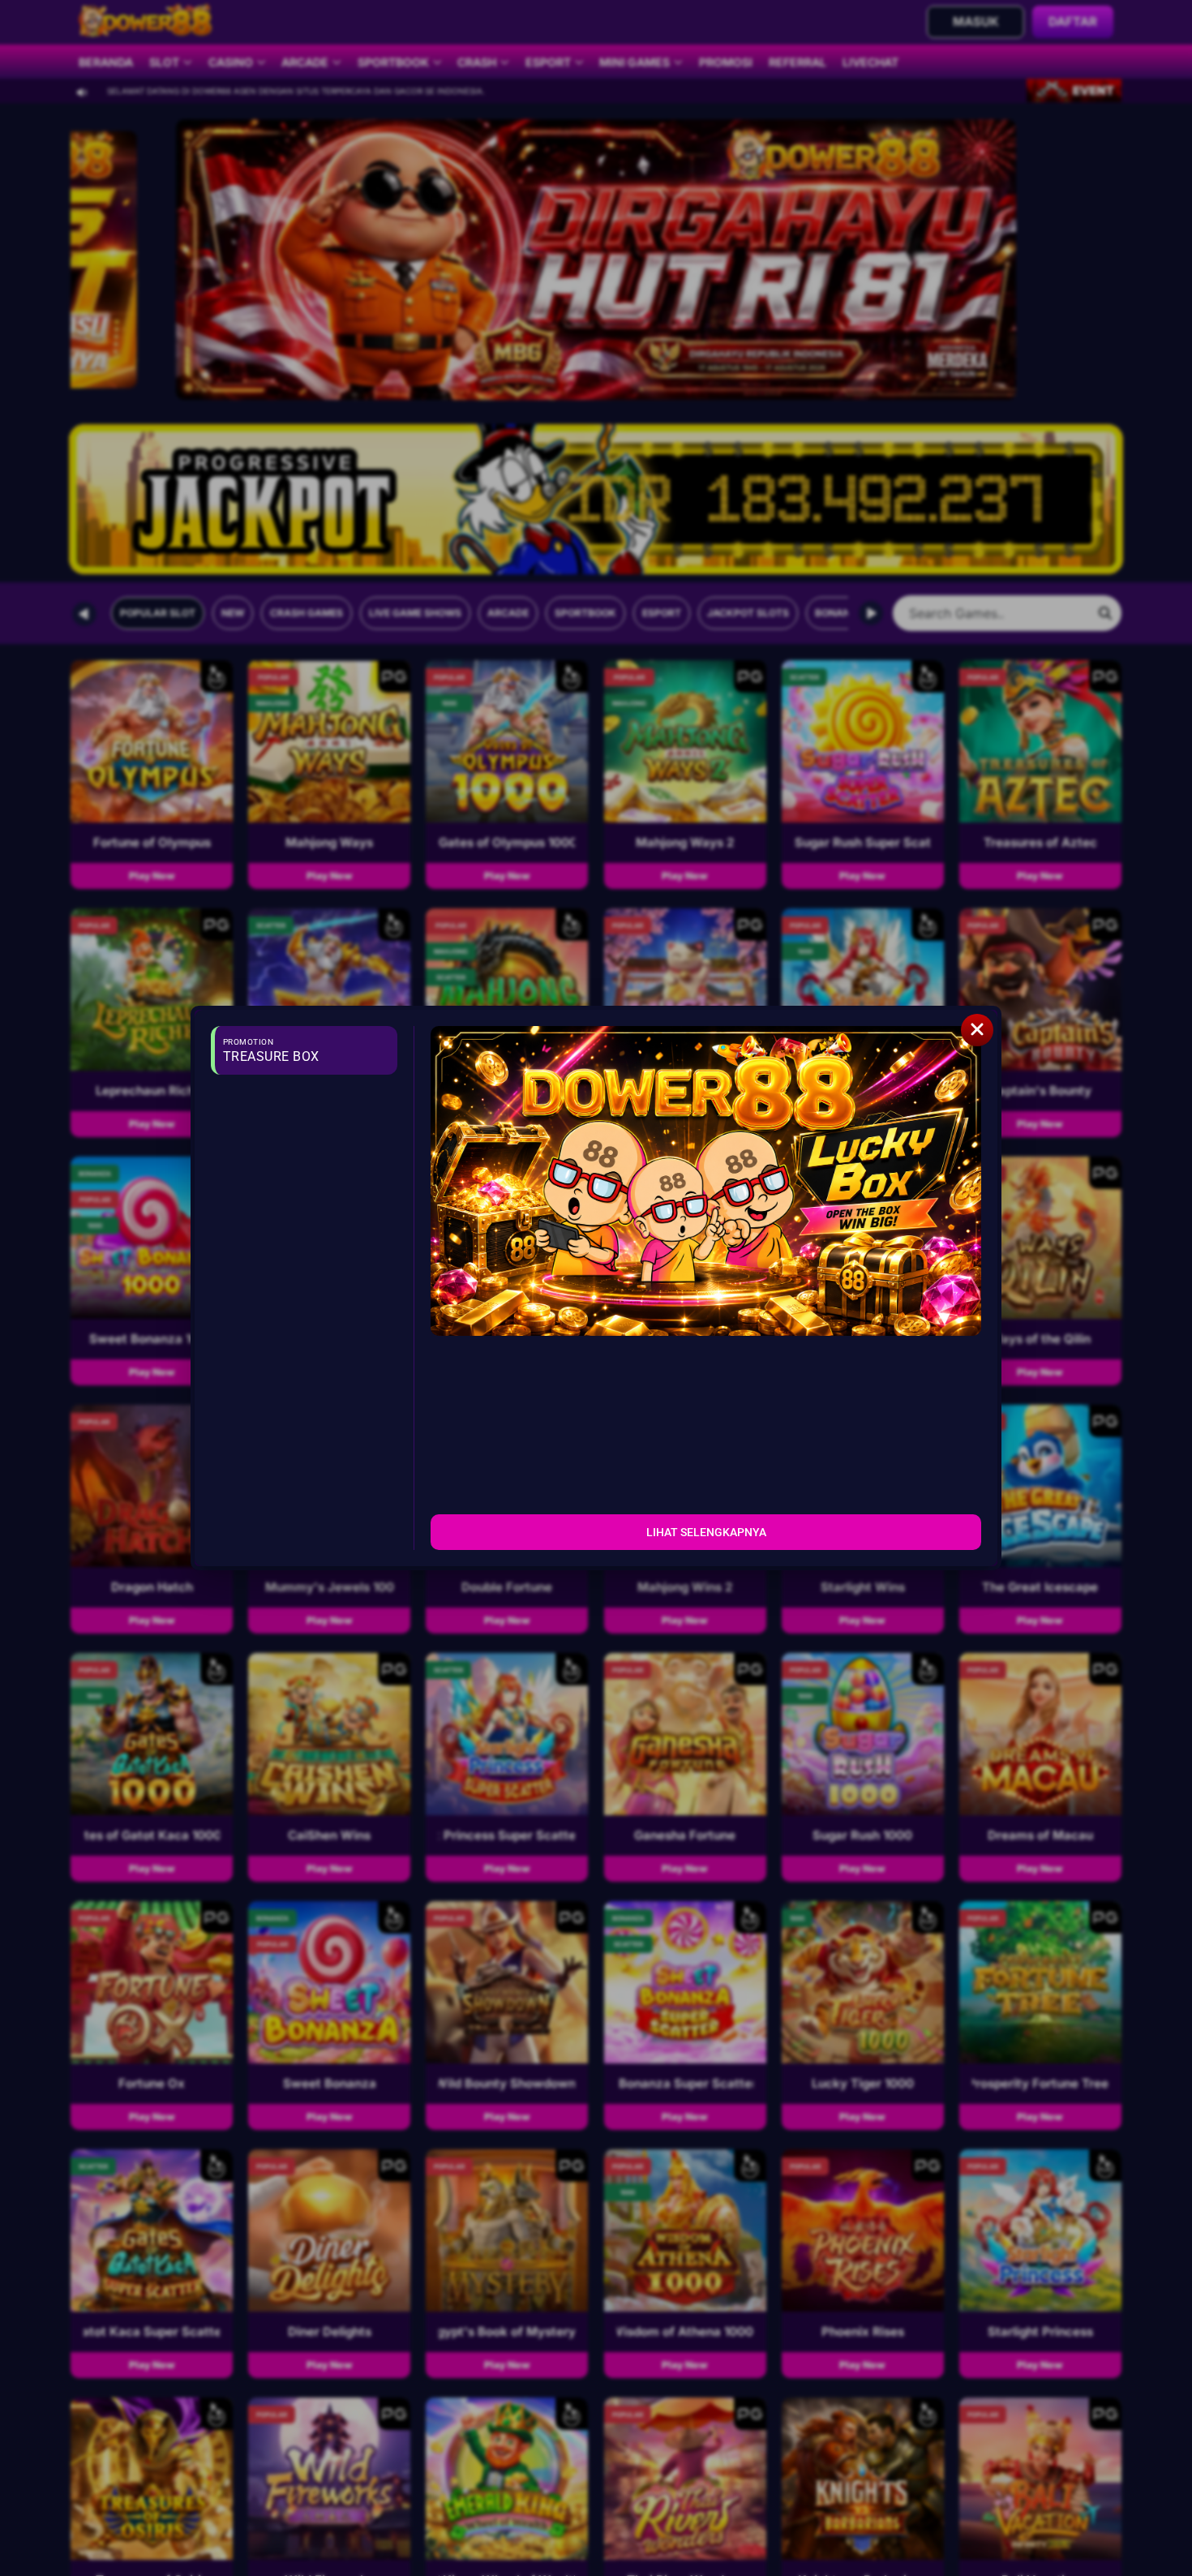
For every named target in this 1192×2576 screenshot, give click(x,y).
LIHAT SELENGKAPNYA (706, 1532)
